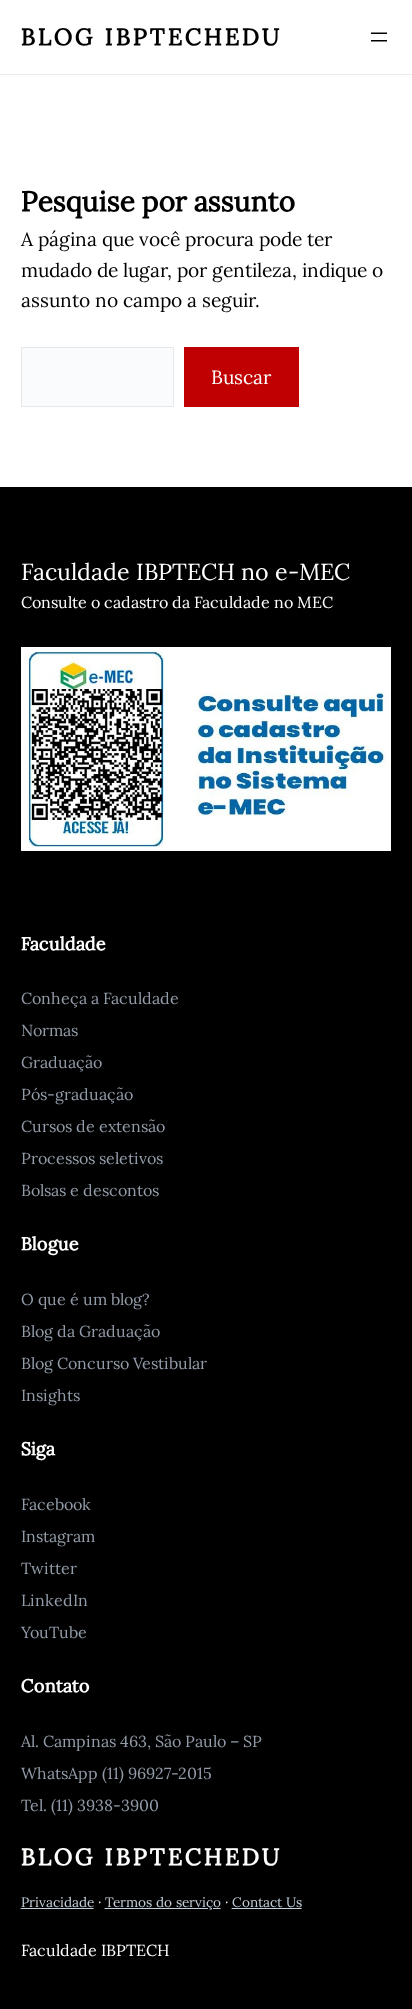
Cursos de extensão (93, 1126)
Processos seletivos (92, 1158)
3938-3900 (118, 1805)
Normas (49, 1030)
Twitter (49, 1568)
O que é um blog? (85, 1299)
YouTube (54, 1632)
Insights (50, 1395)
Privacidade (57, 1902)
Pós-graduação (77, 1094)
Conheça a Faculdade (100, 998)
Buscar (241, 377)
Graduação (61, 1062)
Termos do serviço (163, 1902)
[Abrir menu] (379, 37)
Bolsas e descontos (90, 1190)
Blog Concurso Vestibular (114, 1363)
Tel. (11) (49, 1805)
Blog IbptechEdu (151, 36)
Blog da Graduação (90, 1331)
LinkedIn (54, 1600)
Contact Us (267, 1902)
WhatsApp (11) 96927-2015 (116, 1773)
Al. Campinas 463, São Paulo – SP (141, 1741)
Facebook (56, 1504)
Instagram (58, 1536)
